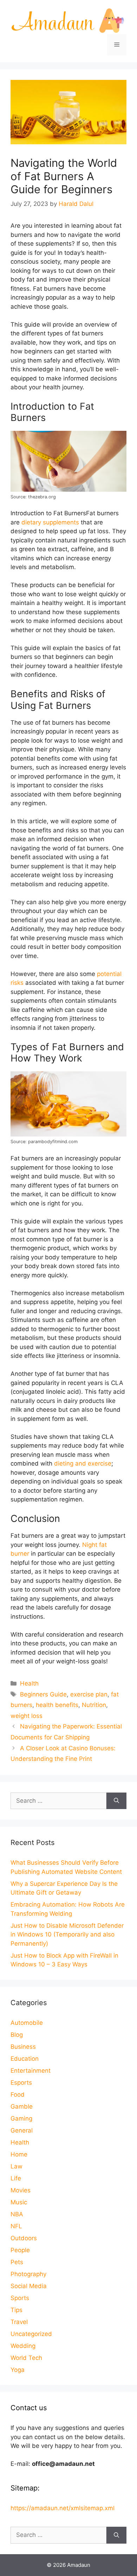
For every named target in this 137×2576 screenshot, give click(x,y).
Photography (28, 2274)
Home (19, 2154)
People (20, 2250)
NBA (17, 2214)
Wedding (23, 2346)
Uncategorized (31, 2334)
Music (19, 2202)
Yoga (18, 2370)
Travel (19, 2322)
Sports (20, 2298)
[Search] (116, 1801)
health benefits (57, 1705)
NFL (16, 2226)
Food (18, 2095)
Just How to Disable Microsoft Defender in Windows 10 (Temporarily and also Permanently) (67, 1935)
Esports (21, 2083)
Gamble (22, 2106)
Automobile (27, 2023)
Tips (17, 2310)
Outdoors (24, 2238)
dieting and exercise (83, 1463)
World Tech (26, 2358)
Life (16, 2178)
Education (25, 2059)
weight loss (27, 1716)
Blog (17, 2035)
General (22, 2130)
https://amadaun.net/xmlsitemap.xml (63, 2508)
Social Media (29, 2286)
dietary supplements (50, 522)
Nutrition (94, 1705)
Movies (21, 2190)
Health (29, 1683)
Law (17, 2166)
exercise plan (89, 1694)
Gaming (21, 2118)
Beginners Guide (43, 1694)
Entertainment (31, 2071)
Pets (17, 2262)
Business (23, 2047)
